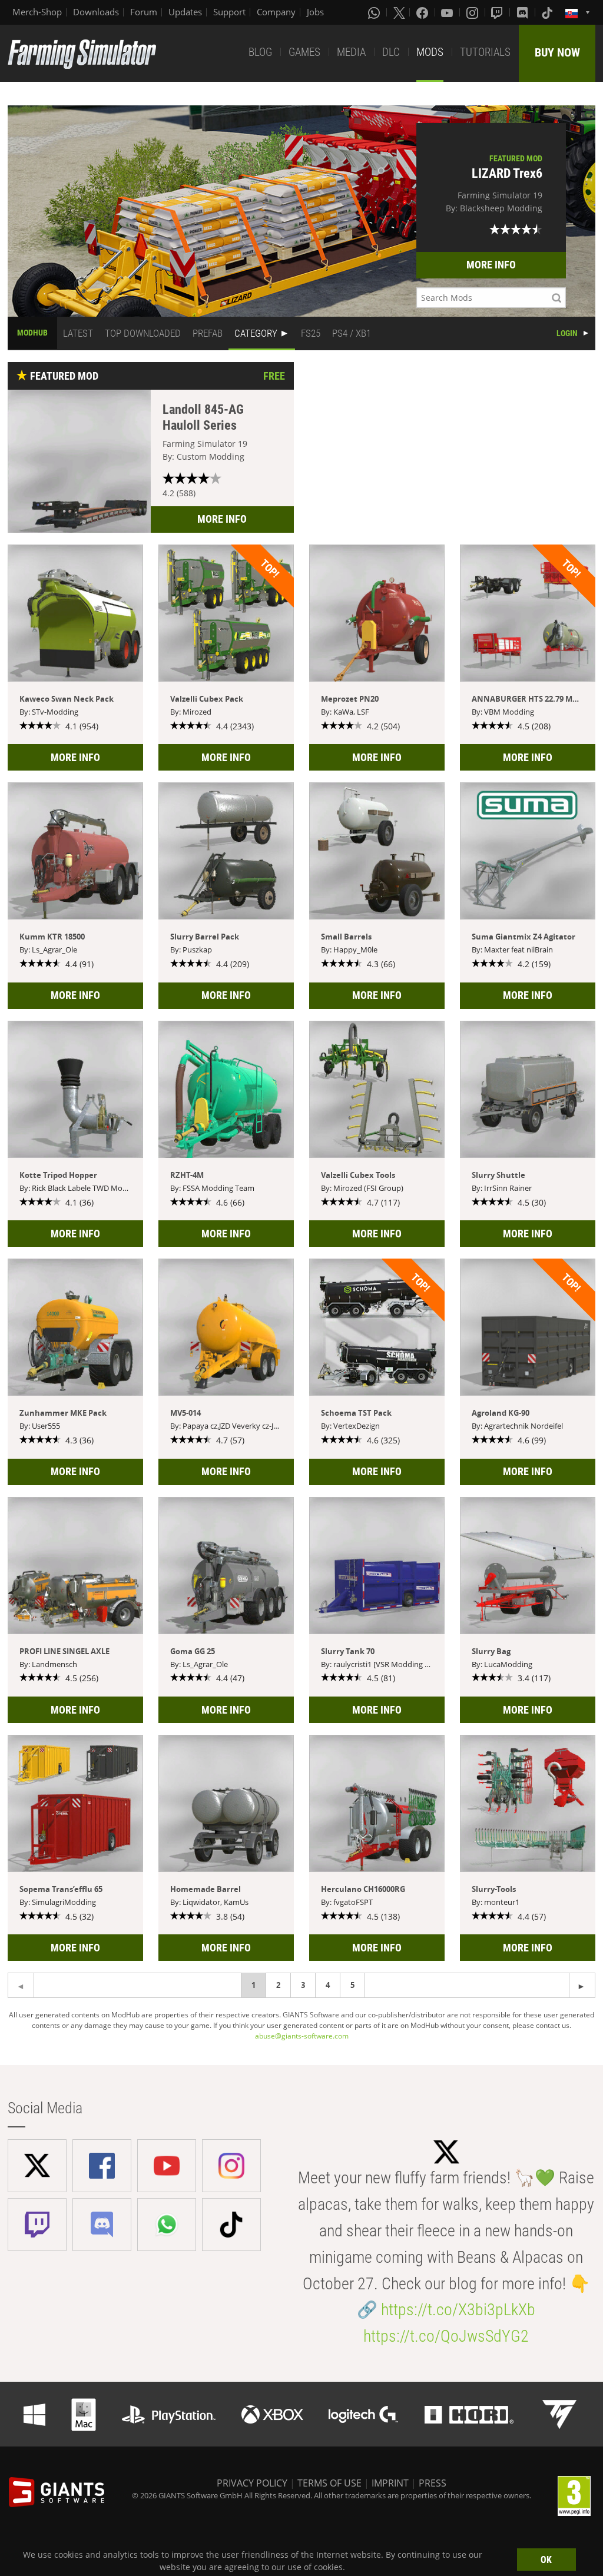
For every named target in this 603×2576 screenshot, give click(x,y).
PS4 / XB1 (352, 333)
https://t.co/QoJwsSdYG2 (446, 2336)
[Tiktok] (548, 12)
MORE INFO (491, 265)
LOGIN (567, 333)
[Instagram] (473, 12)
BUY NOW (557, 52)
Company (276, 12)
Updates (185, 12)
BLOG (260, 52)
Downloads (96, 12)
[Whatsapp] (375, 12)
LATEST (78, 333)
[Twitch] (498, 12)
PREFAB (208, 333)
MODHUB (32, 333)
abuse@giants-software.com (302, 2036)
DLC (391, 52)
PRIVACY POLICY (252, 2483)
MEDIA (351, 52)
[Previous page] (582, 1985)
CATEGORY (256, 333)
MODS (430, 52)
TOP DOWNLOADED (143, 333)
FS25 (311, 333)
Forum (144, 12)
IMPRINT (390, 2483)
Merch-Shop (37, 12)
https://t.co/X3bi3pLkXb (458, 2310)
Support (229, 12)
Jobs (315, 12)
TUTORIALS (485, 52)
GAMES (304, 52)
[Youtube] (448, 12)
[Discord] (524, 12)
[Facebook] (423, 12)
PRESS (433, 2483)
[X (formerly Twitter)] (399, 12)
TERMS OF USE (329, 2483)
